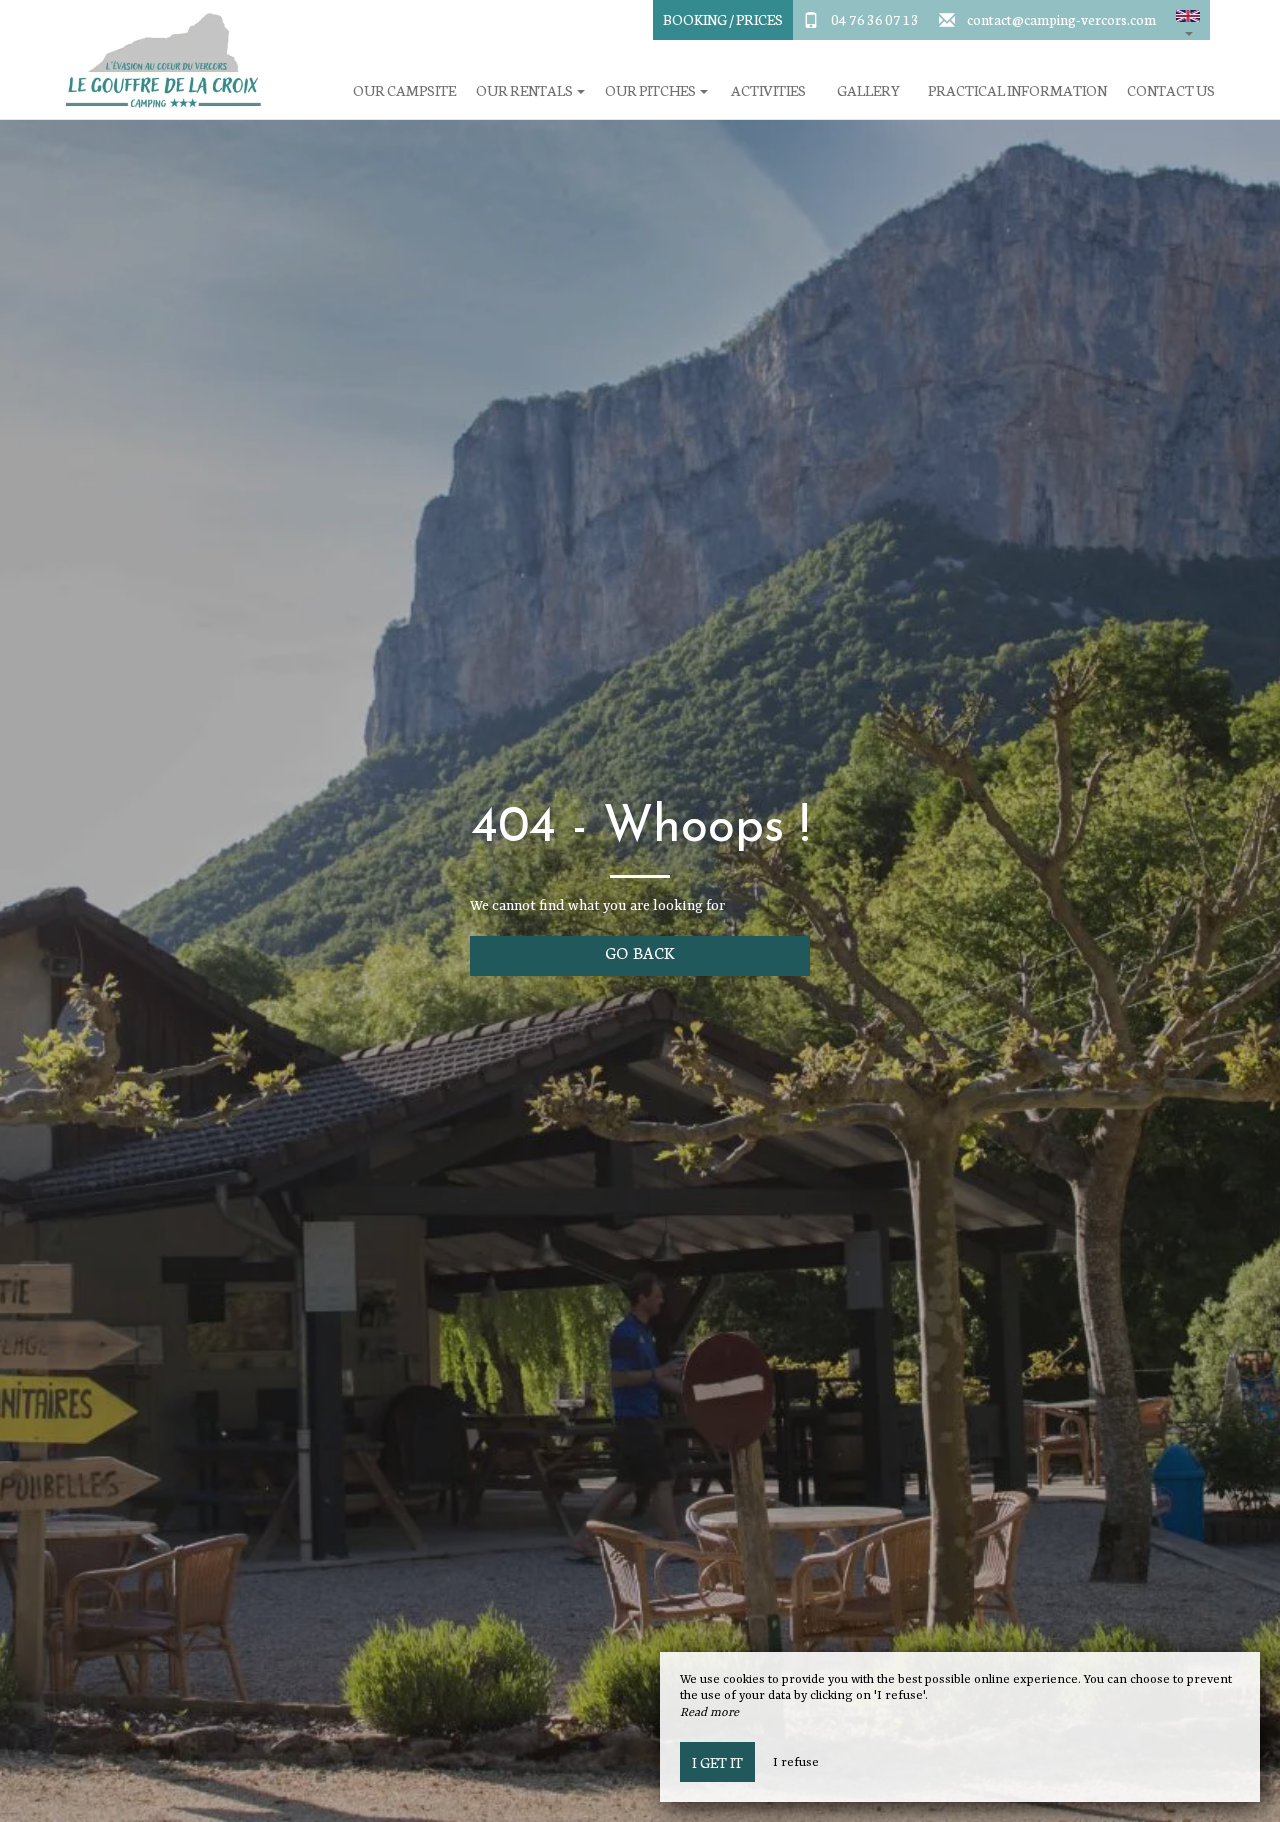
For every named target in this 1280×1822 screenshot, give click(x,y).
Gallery (868, 90)
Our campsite (404, 90)
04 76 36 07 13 (875, 19)
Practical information (1017, 90)
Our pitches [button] (651, 90)
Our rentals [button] (525, 90)
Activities (768, 90)
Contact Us (1171, 90)
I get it (717, 1762)
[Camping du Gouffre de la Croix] (155, 60)
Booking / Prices (723, 19)
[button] (1188, 20)
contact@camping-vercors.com (1061, 19)
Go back (640, 952)
